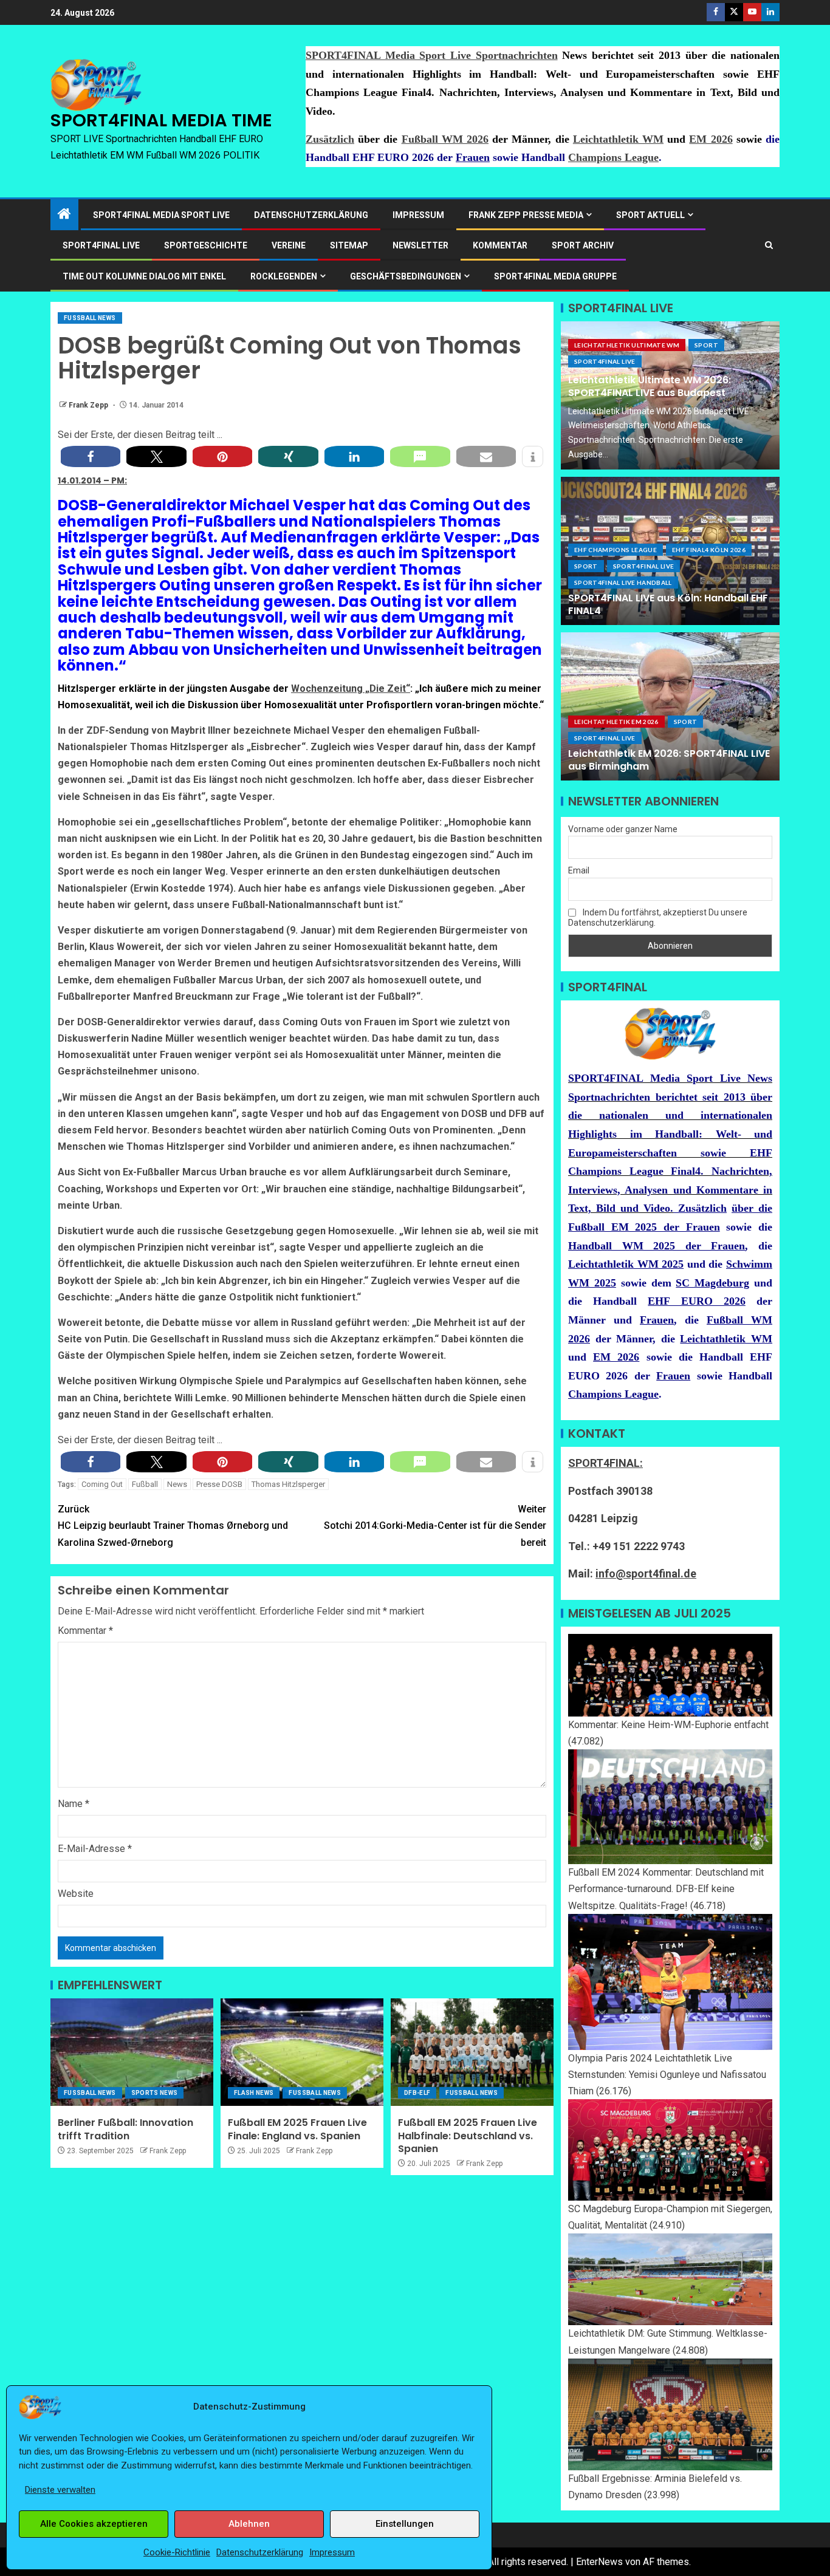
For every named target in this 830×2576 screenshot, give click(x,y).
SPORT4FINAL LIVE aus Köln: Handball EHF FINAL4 (668, 604)
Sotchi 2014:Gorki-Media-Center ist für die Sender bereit (435, 1525)
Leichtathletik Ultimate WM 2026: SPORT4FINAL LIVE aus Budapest (650, 386)
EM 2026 (711, 139)
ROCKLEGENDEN (284, 276)
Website (76, 1894)
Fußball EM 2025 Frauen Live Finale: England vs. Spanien (297, 2129)
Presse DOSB (219, 1484)
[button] (91, 456)
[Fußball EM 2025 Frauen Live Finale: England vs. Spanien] (302, 2052)
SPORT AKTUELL (650, 215)
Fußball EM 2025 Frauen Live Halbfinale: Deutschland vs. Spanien (468, 2136)
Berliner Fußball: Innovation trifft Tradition (125, 2129)
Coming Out (102, 1484)
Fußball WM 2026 (445, 139)
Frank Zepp (89, 405)
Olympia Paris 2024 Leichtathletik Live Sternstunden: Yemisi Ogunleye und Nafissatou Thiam (667, 2075)
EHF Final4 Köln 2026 (709, 550)
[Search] (769, 245)
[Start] (64, 215)
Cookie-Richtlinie (177, 2552)
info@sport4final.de (646, 1573)
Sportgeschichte (206, 245)
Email (579, 870)
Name (74, 1804)
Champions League (613, 157)
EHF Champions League (616, 550)
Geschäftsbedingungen (406, 276)
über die (752, 1208)
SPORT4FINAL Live (605, 361)
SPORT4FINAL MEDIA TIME (161, 120)
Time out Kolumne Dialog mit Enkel (144, 276)
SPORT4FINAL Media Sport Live (161, 215)
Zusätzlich (330, 139)
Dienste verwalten (60, 2490)
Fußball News (90, 318)
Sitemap (349, 245)
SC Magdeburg (712, 1283)
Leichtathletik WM (618, 139)
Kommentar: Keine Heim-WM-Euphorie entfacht (668, 1725)
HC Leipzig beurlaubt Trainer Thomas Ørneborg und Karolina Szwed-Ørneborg (173, 1525)
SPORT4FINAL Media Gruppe (555, 276)
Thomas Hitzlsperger (288, 1484)
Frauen (473, 157)
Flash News (254, 2093)
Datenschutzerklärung (260, 2552)
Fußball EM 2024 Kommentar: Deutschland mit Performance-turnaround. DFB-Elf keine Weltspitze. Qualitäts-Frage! (666, 1889)
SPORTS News (155, 2093)
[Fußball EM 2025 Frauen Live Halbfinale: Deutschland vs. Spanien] (472, 2052)
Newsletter (420, 245)
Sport (706, 345)
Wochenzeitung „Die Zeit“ (351, 688)
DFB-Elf (417, 2093)
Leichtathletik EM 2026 (616, 722)
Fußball (145, 1484)
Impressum (332, 2552)
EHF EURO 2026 (696, 1301)
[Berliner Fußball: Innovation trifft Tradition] (132, 2052)
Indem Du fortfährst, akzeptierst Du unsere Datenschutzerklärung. (658, 917)
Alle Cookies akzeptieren (94, 2524)
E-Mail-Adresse (95, 1849)
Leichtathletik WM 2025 (626, 1264)
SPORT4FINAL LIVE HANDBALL (623, 583)
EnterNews (599, 2562)
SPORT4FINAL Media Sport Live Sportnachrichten (432, 55)
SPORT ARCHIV (583, 245)
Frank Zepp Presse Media (526, 215)
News (177, 1484)
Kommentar (500, 245)
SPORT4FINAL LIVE (101, 245)
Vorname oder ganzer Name (623, 829)
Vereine (289, 245)
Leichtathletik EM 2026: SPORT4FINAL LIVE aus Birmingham (669, 760)
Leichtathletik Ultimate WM (627, 345)
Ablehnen (249, 2524)
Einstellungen (405, 2524)
